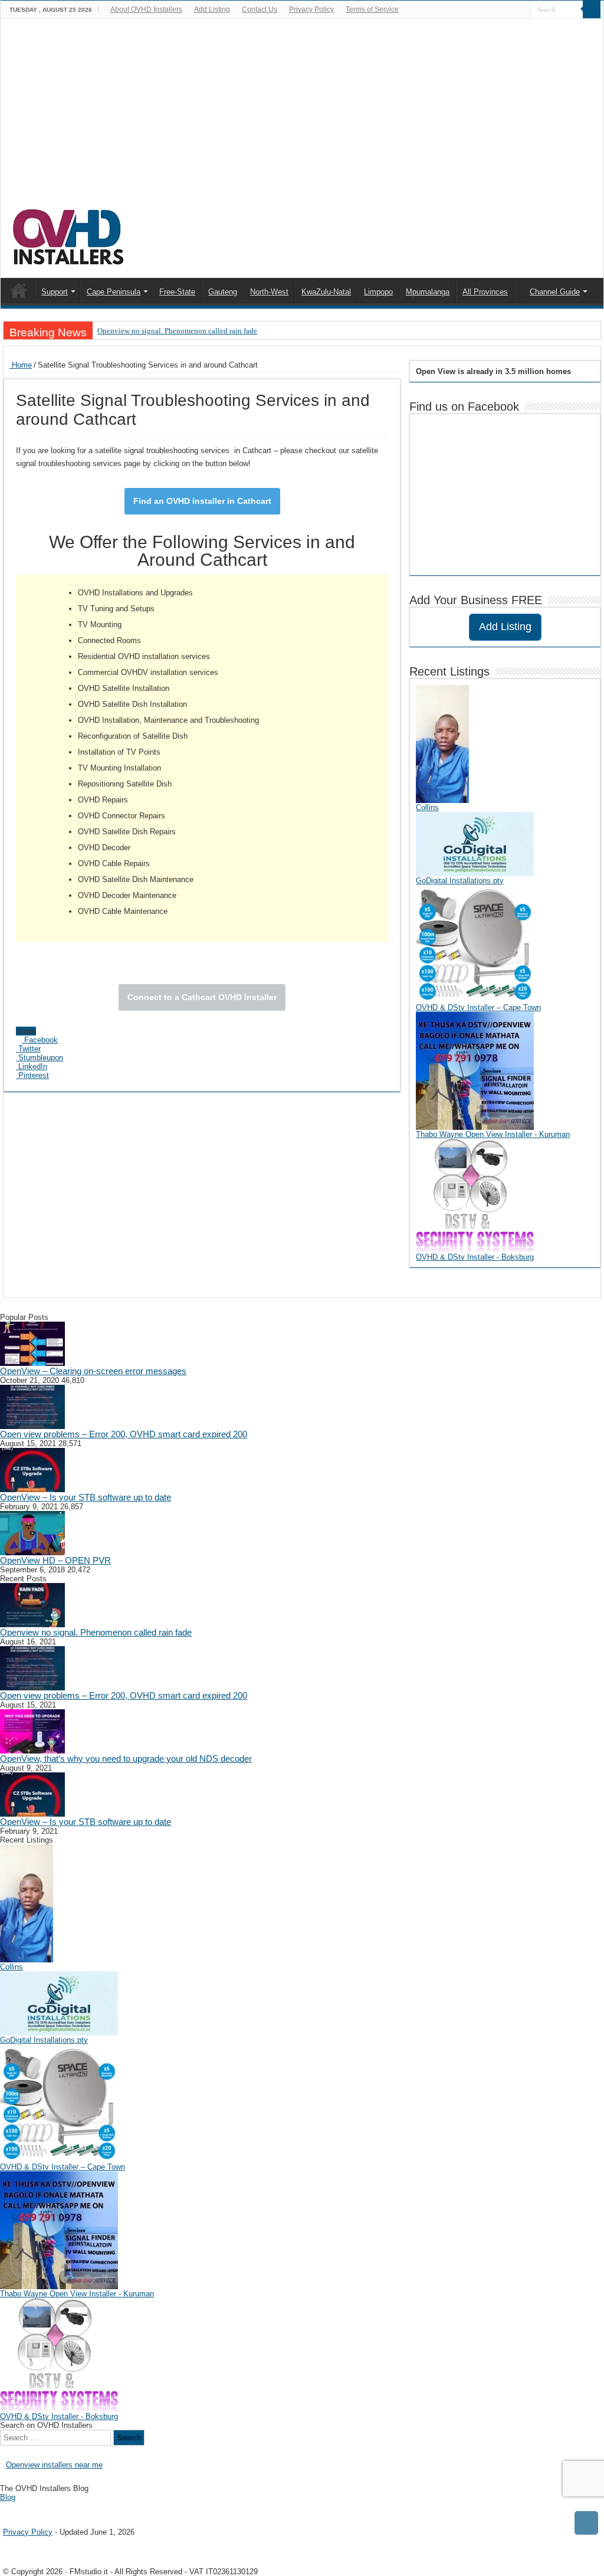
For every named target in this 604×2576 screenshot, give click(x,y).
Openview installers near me (54, 2465)
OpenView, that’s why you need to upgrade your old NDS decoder (126, 1759)
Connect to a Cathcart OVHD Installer (202, 997)
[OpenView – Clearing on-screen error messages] (32, 1343)
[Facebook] (521, 10)
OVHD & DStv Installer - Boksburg (475, 1257)
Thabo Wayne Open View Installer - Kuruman (493, 1134)
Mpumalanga (428, 292)
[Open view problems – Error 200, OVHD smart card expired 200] (32, 1406)
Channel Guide (555, 292)
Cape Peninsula (114, 292)
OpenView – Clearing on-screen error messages (93, 1371)
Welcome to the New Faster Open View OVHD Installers (19, 290)
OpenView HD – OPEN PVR (55, 1560)
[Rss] (510, 10)
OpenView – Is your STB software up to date (86, 1497)
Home (21, 365)
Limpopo (378, 292)
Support (55, 292)
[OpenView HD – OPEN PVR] (32, 1533)
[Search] (592, 9)
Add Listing (212, 9)
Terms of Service (372, 9)
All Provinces (485, 292)
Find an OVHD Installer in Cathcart (202, 501)
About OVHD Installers (146, 9)
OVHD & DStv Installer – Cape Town (478, 1007)
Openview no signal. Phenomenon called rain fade (177, 331)
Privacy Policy (311, 9)
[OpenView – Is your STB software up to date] (32, 1469)
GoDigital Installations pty (460, 881)
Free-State (177, 292)
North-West (269, 292)
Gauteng (223, 292)
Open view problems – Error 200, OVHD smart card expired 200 (124, 1434)
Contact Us (260, 9)
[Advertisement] (302, 119)
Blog (8, 2497)
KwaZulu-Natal (326, 292)
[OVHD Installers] (69, 235)
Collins (427, 807)
